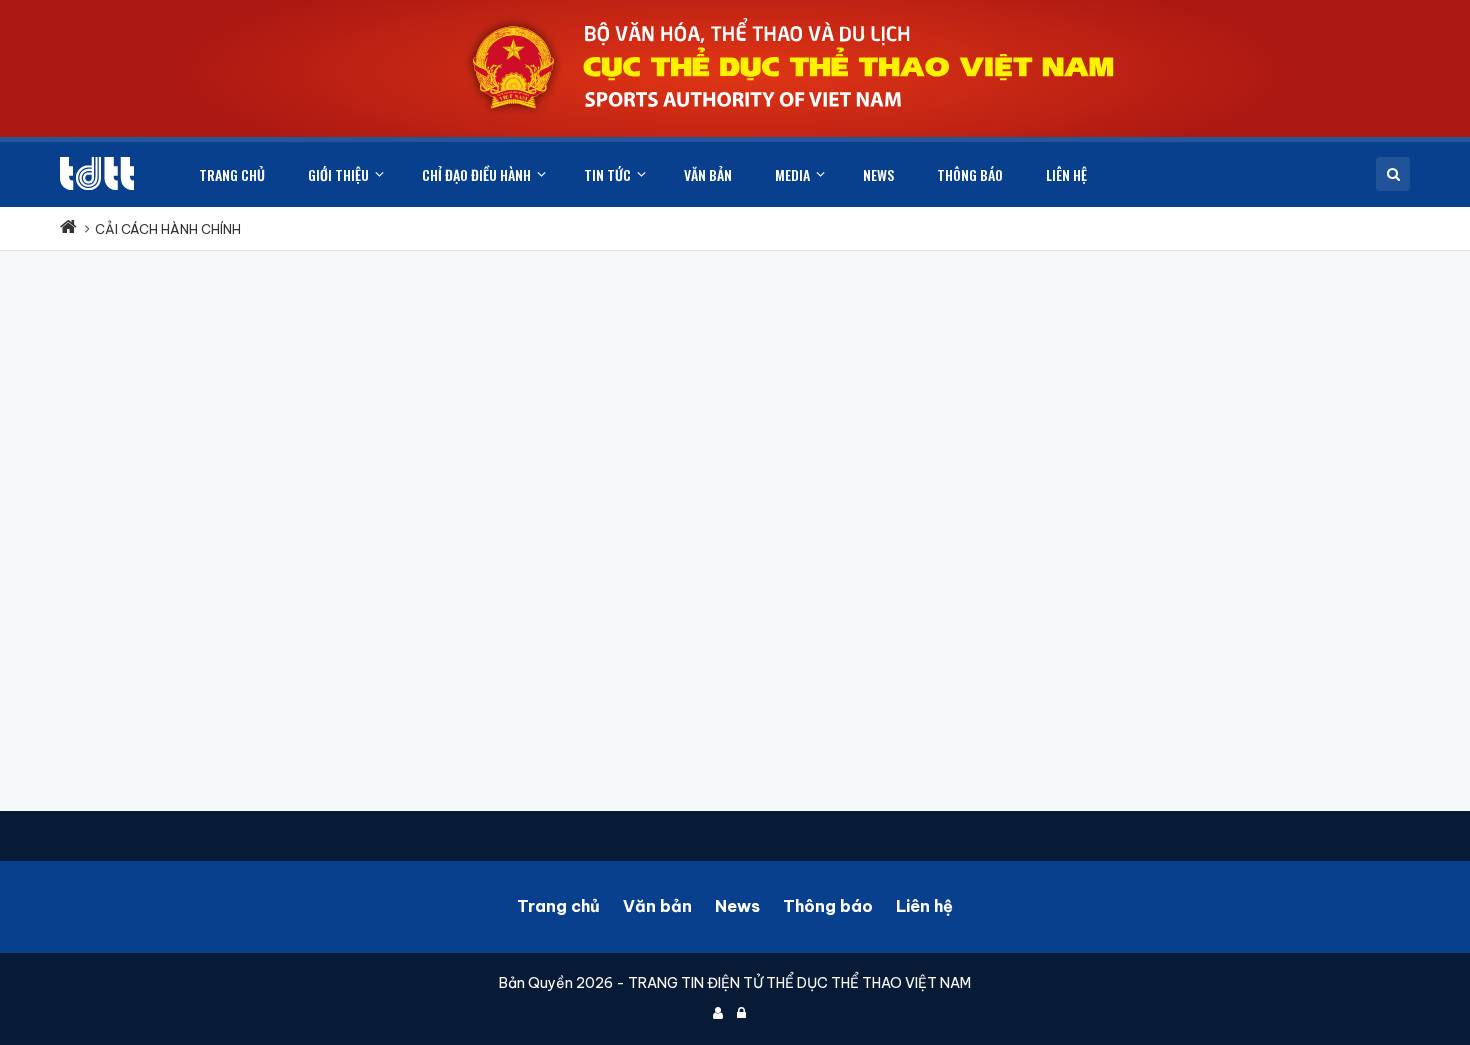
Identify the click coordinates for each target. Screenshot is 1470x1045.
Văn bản (657, 906)
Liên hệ (924, 906)
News (737, 906)
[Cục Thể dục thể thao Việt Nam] (97, 173)
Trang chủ (558, 906)
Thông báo (828, 906)
